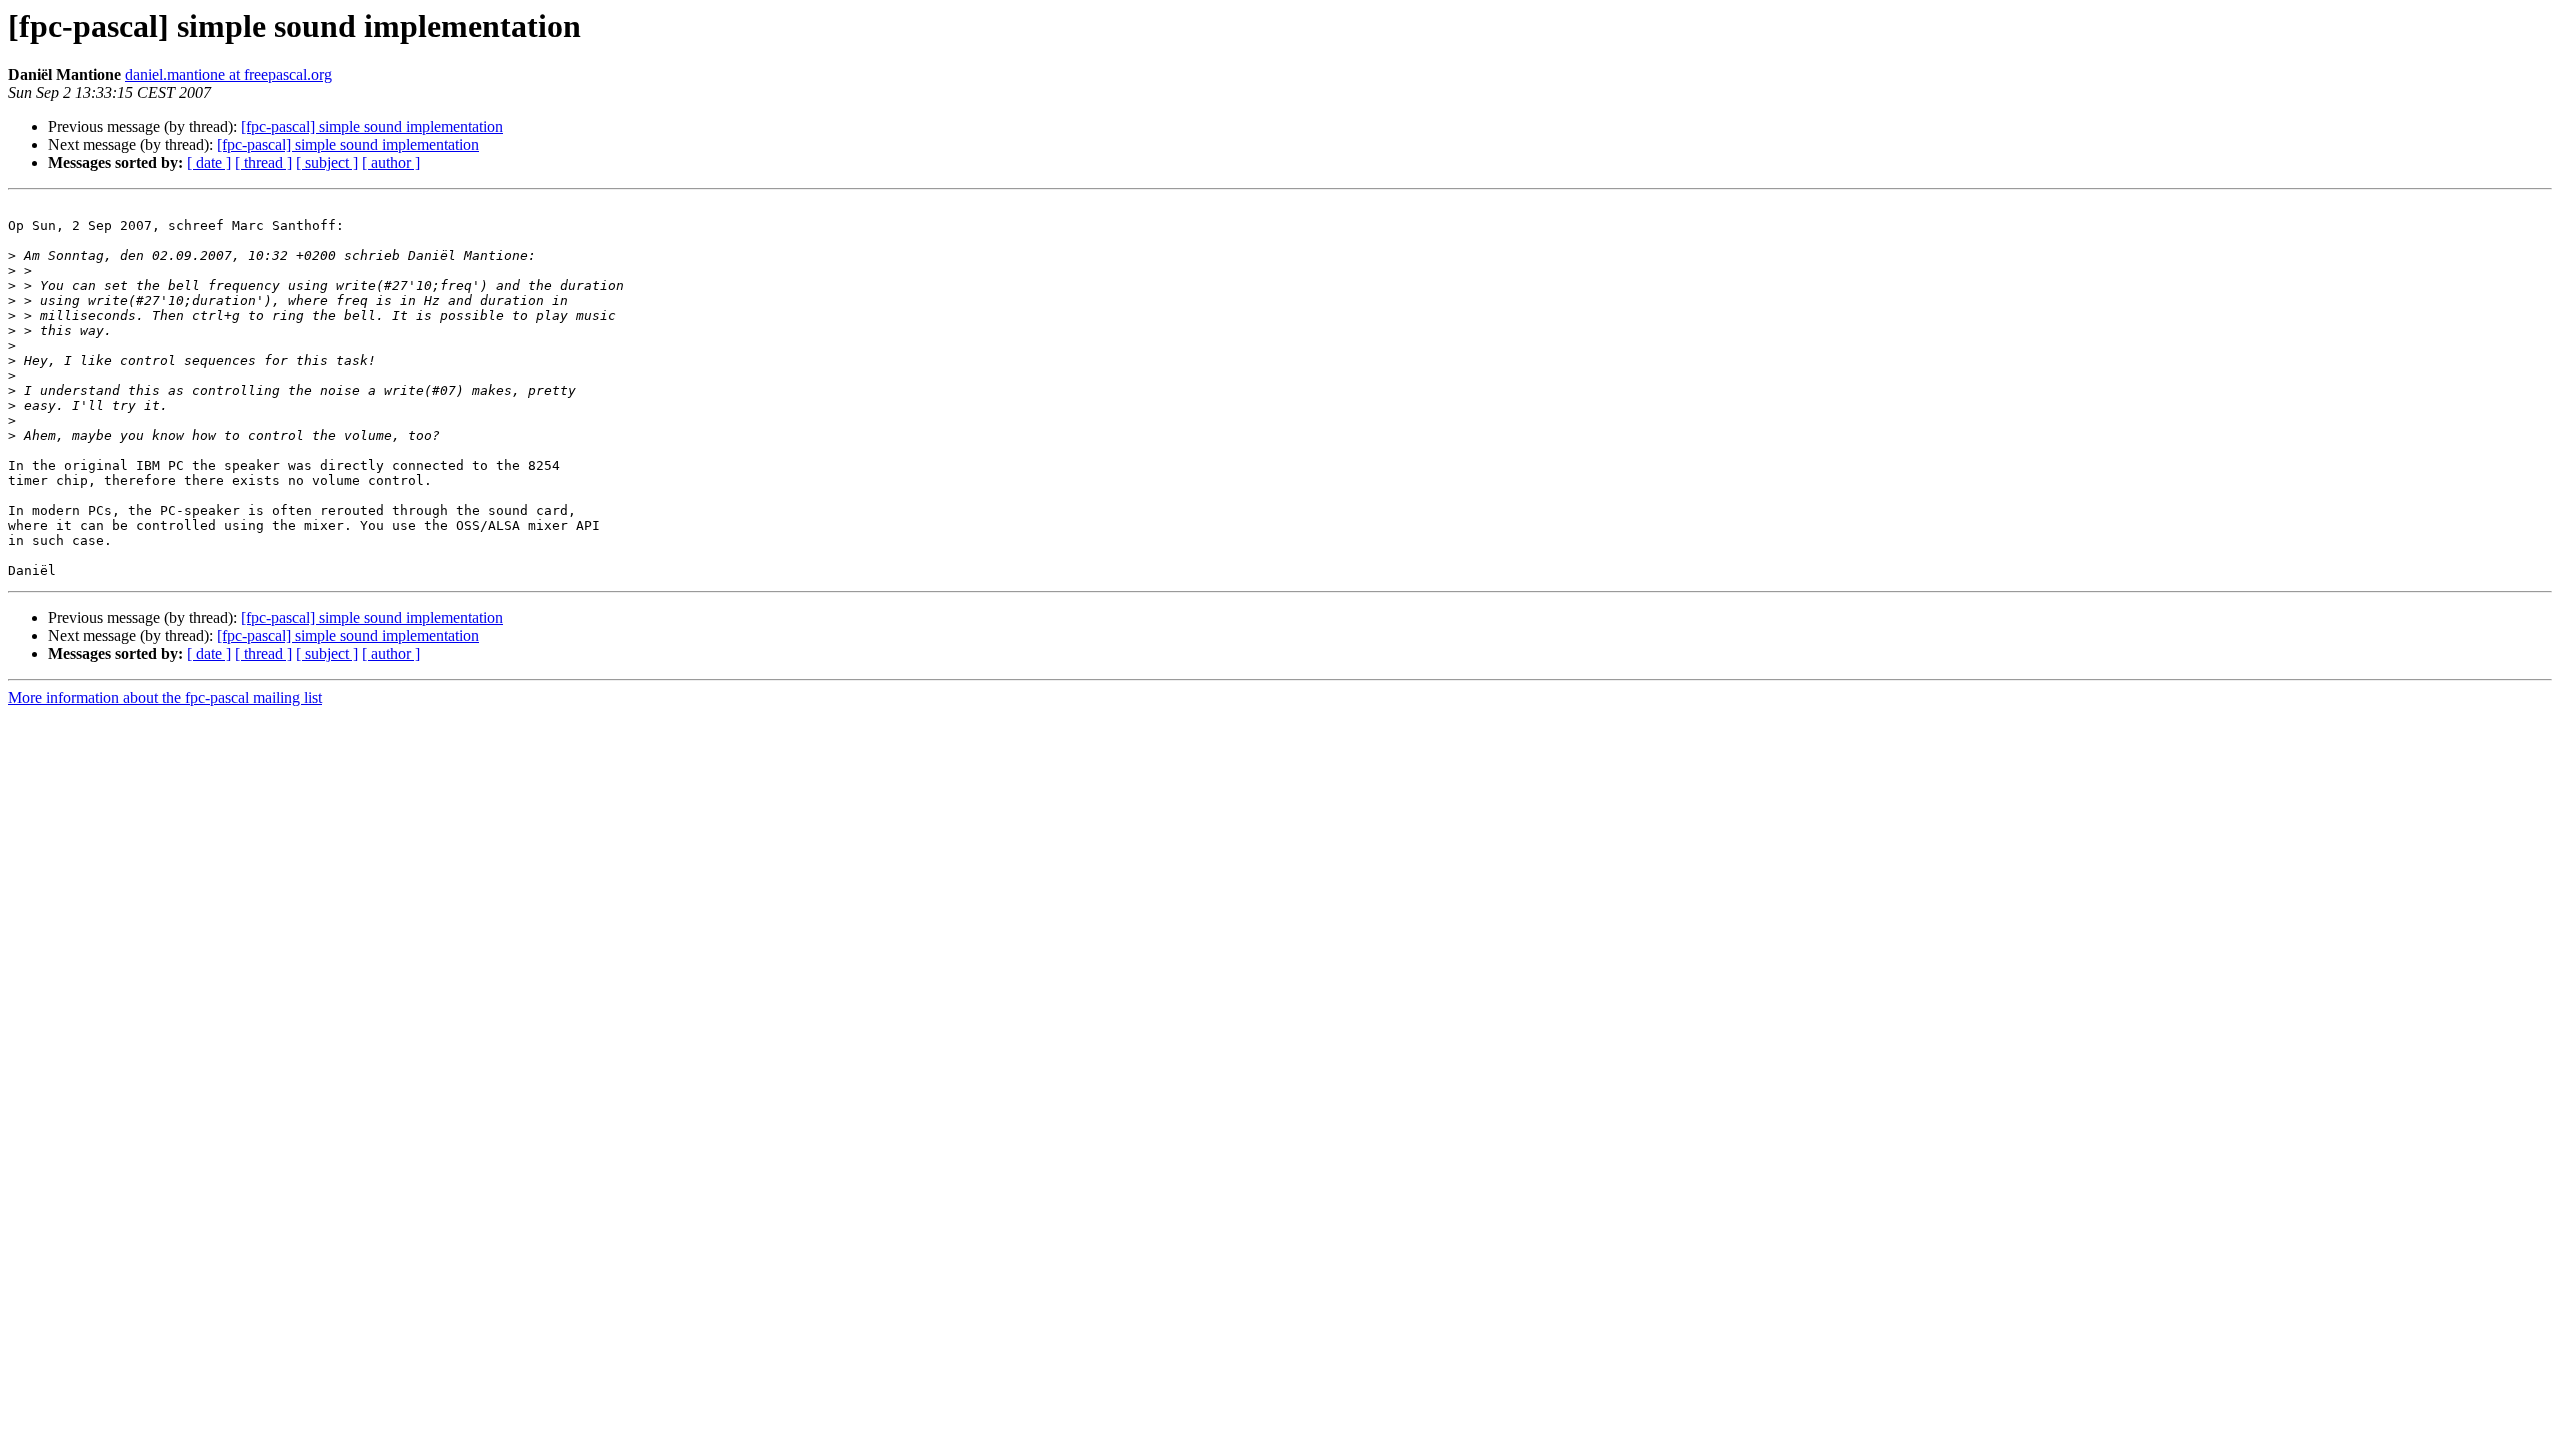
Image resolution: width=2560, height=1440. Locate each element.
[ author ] (391, 162)
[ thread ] (263, 162)
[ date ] (209, 162)
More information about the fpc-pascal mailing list (165, 697)
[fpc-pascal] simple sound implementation (372, 126)
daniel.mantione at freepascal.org (228, 74)
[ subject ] (327, 162)
